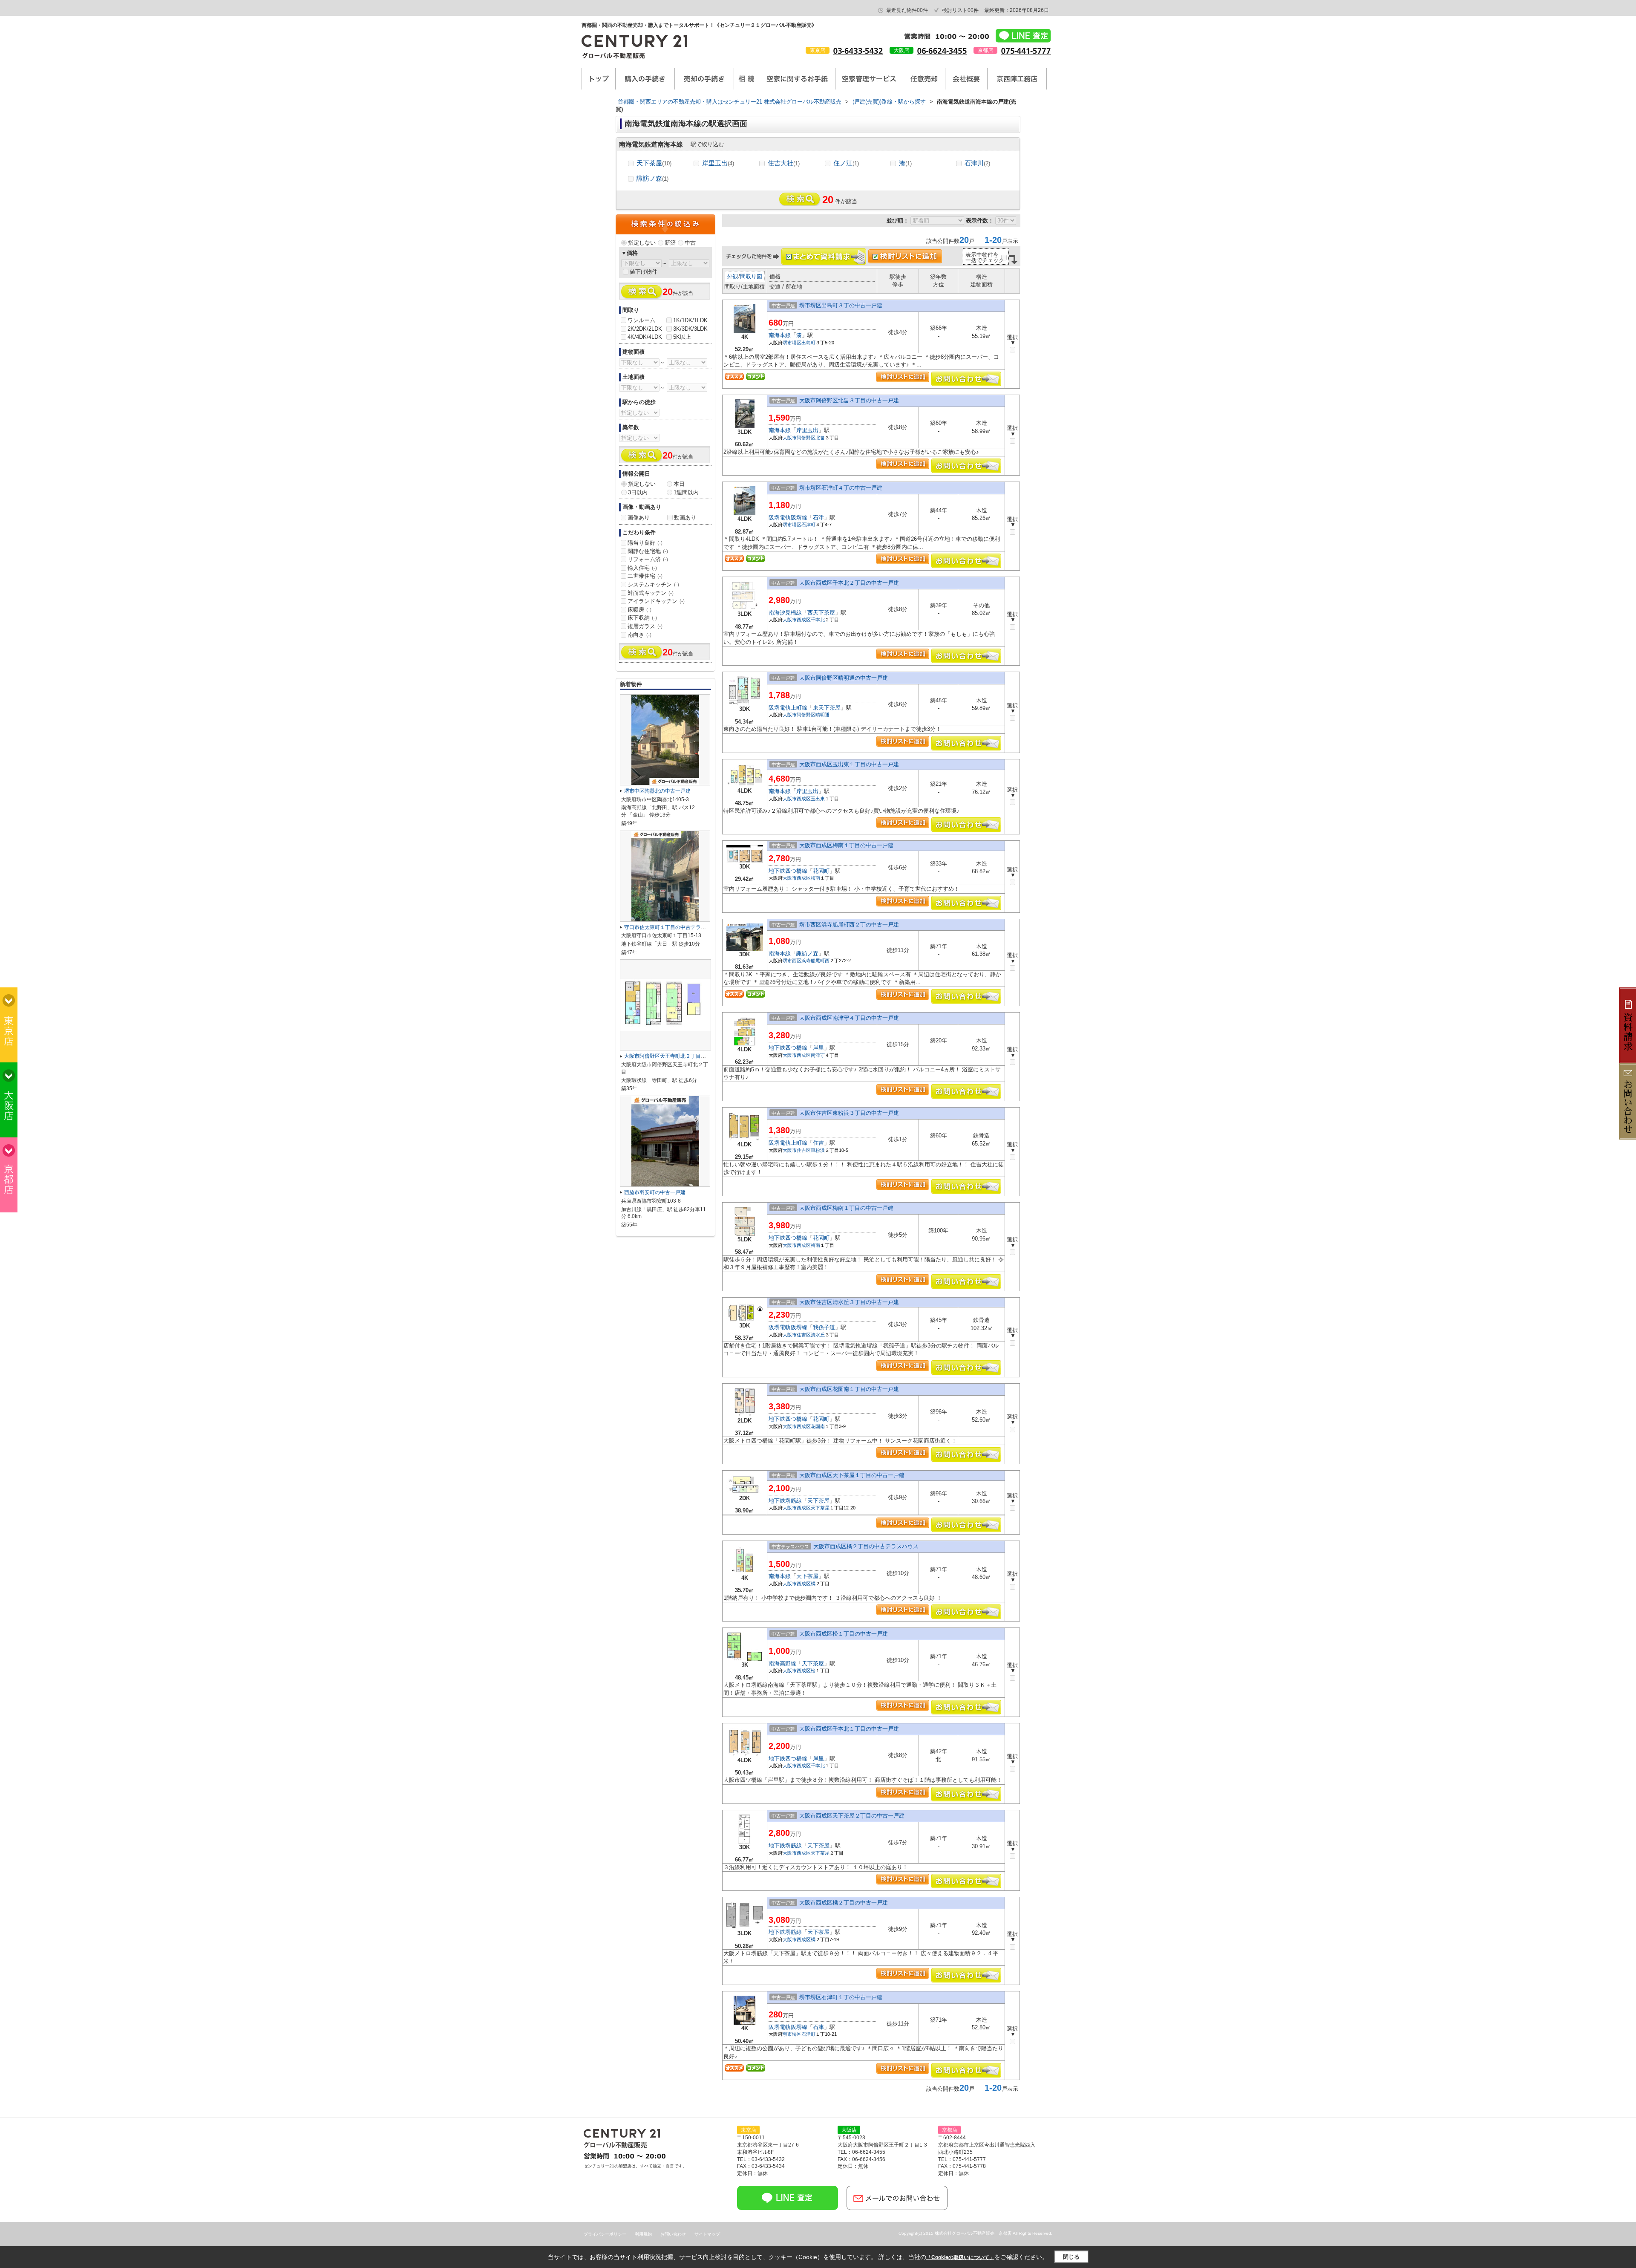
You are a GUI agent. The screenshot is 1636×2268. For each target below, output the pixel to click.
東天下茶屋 (827, 708)
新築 (670, 243)
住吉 (818, 1143)
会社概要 (966, 79)
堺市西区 (792, 961)
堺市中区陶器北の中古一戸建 (657, 791)
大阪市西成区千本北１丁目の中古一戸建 (849, 1729)
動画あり (685, 518)
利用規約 (643, 2234)
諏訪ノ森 (652, 178)
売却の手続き (704, 79)
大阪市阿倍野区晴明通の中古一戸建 (844, 678)
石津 (818, 518)
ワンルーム (641, 320)
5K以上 (682, 337)
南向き (639, 635)
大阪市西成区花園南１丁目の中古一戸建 (849, 1389)
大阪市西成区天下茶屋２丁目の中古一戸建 (852, 1816)
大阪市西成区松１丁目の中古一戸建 (844, 1634)
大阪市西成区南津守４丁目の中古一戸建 (849, 1018)
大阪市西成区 (797, 620)
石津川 (977, 163)
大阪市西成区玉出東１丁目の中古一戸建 (849, 764)
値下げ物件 (644, 272)
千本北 (818, 620)
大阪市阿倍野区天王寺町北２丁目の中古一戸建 (678, 1056)
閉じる (1071, 2257)
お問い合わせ (673, 2234)
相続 (746, 79)
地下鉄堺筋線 (785, 1501)
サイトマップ (707, 2234)
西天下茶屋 (821, 613)
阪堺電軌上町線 (788, 708)
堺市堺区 (792, 343)
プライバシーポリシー (605, 2234)
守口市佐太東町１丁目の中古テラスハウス (673, 927)
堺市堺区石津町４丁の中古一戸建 (841, 488)
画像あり (639, 518)
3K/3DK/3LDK (690, 329)
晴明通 (822, 715)
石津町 (808, 525)
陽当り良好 (645, 543)
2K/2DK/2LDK (645, 329)
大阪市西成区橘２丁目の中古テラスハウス (866, 1546)
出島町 (808, 343)
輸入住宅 (642, 568)
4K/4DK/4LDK (645, 337)
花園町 (821, 871)
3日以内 (638, 492)
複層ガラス (645, 626)
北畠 (820, 438)
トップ (599, 79)
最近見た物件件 (907, 10)
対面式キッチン (651, 593)
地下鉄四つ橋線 (788, 871)
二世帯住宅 (645, 576)
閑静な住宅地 (648, 551)
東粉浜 (818, 1150)
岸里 (818, 1048)
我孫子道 (824, 1327)
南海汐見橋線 (785, 613)
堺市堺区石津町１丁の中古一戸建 (841, 1997)
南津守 (818, 1055)
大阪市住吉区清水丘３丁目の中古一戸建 (849, 1302)
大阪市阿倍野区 (799, 438)
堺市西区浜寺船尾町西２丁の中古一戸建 (849, 925)
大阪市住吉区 (797, 1150)
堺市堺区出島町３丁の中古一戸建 (841, 305)
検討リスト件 (960, 10)
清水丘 (818, 1335)
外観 (733, 276)
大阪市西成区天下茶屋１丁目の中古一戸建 (852, 1475)
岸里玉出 (718, 163)
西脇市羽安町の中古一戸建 (655, 1192)
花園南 (818, 1426)
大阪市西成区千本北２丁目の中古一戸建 (849, 583)
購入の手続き (645, 79)
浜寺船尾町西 (815, 961)
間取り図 (751, 276)
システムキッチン (653, 584)
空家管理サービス (869, 79)
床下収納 (642, 618)
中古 (690, 243)
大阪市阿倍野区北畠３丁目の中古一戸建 (849, 400)
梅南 (815, 878)
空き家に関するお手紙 (797, 79)
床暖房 (639, 610)
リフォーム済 (648, 559)
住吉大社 (784, 163)
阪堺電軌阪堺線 (788, 518)
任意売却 (924, 79)
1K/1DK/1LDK (690, 320)
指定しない (642, 243)
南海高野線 (782, 1663)
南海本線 (780, 335)
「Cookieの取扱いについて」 (960, 2257)
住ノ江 (846, 163)
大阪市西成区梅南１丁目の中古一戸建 (846, 845)
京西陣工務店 (1017, 79)
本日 (679, 484)
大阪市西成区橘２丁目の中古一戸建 (844, 1903)
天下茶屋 (654, 163)
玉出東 (818, 799)
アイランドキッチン (656, 601)
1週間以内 (686, 492)
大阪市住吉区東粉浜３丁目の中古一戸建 (849, 1113)
